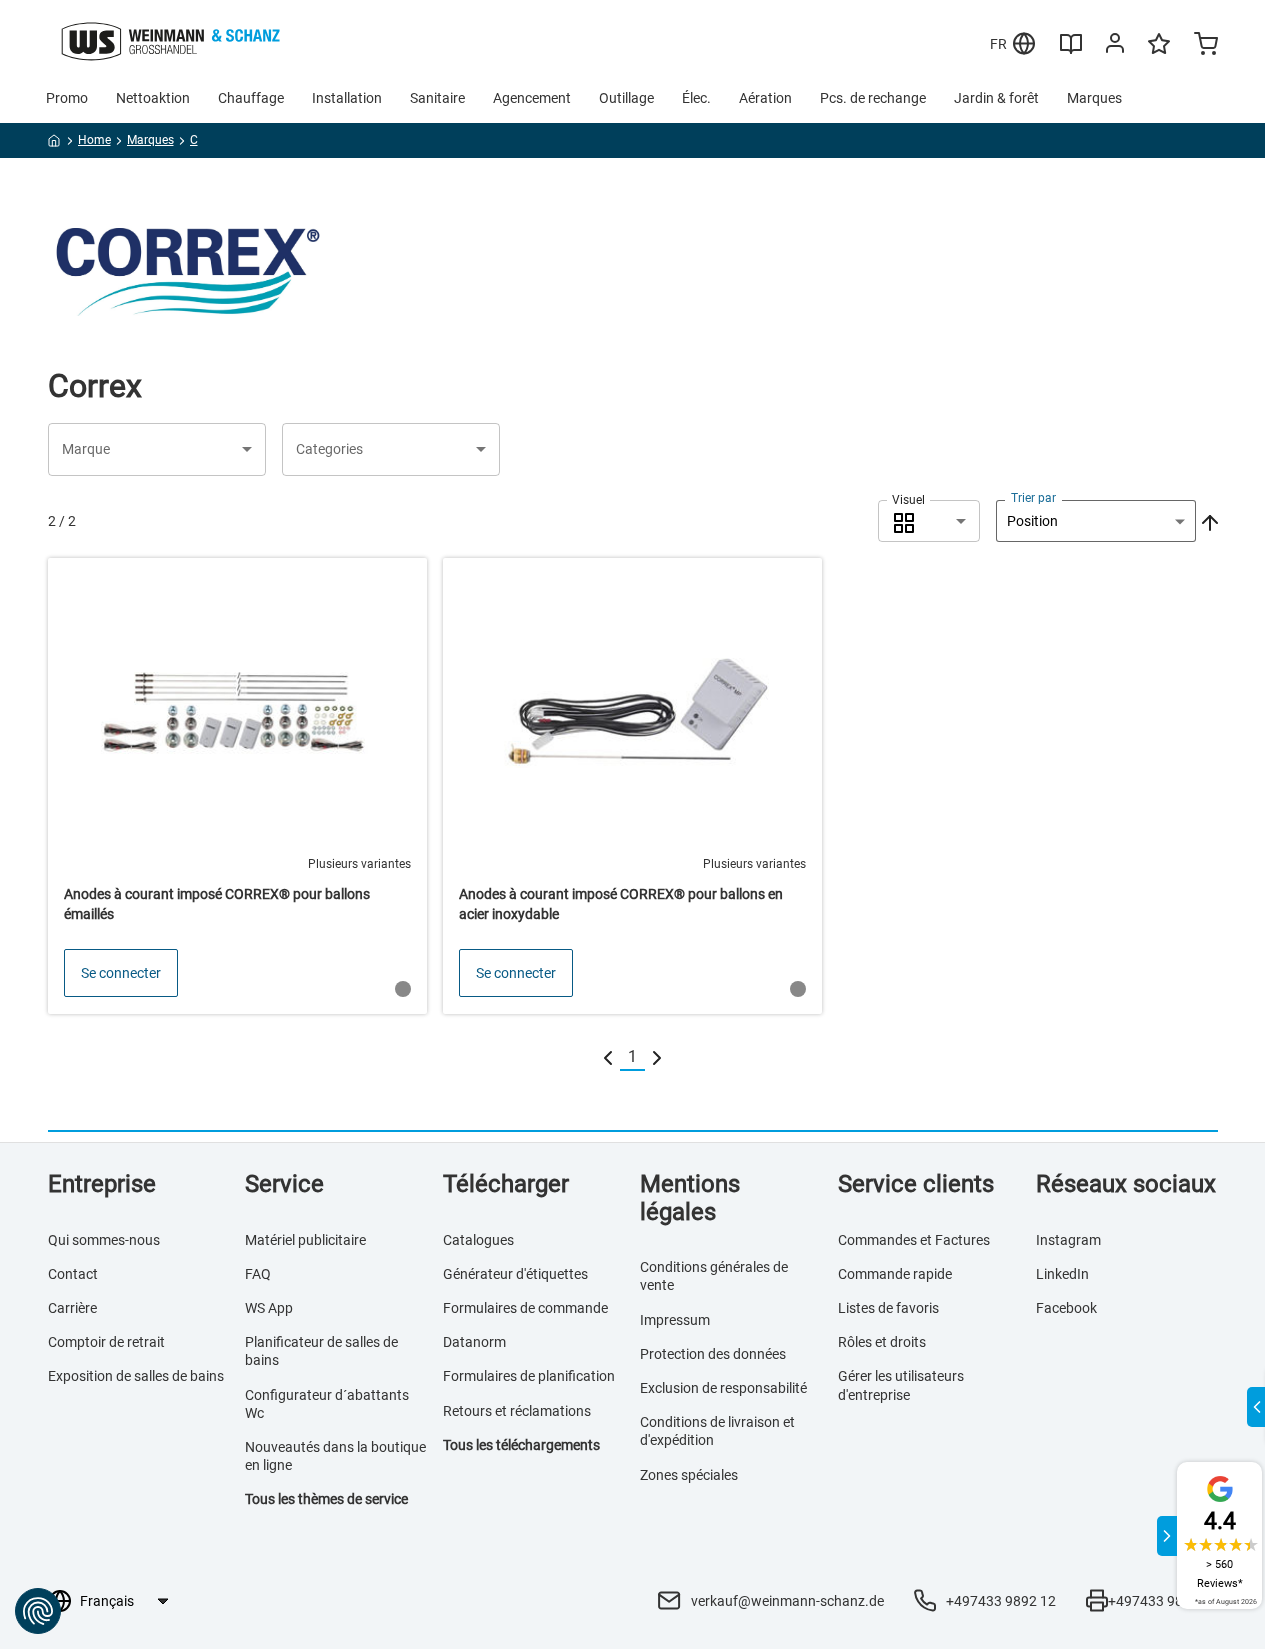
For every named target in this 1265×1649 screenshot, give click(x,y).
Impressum (675, 1320)
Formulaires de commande (525, 1308)
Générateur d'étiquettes (515, 1274)
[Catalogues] (1071, 51)
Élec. (696, 98)
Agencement (532, 98)
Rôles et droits (882, 1342)
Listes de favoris (888, 1308)
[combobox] (929, 521)
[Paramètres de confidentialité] (38, 1611)
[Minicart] (1206, 46)
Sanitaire (437, 98)
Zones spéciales (689, 1475)
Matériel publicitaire (305, 1240)
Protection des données (713, 1354)
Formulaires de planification (529, 1376)
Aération (765, 98)
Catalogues (478, 1240)
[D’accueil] (54, 144)
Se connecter (121, 973)
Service (284, 1184)
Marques (1094, 98)
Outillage (626, 98)
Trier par (1033, 498)
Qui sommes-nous (104, 1240)
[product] (237, 786)
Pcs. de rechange (873, 98)
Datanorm (474, 1342)
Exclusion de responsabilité (723, 1388)
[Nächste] (657, 1057)
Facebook (1066, 1308)
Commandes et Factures (914, 1240)
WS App (269, 1308)
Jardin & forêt (996, 98)
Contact (73, 1274)
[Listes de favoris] (1159, 53)
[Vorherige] (608, 1057)
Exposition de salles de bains (136, 1376)
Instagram (1068, 1240)
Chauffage (251, 98)
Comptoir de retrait (106, 1342)
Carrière (72, 1308)
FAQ (258, 1274)
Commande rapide (895, 1274)
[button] (157, 449)
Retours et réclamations (517, 1411)
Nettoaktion (153, 98)
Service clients (916, 1184)
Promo (67, 98)
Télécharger (506, 1184)
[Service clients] (1115, 47)
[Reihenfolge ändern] (1208, 521)
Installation (347, 98)
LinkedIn (1062, 1274)
